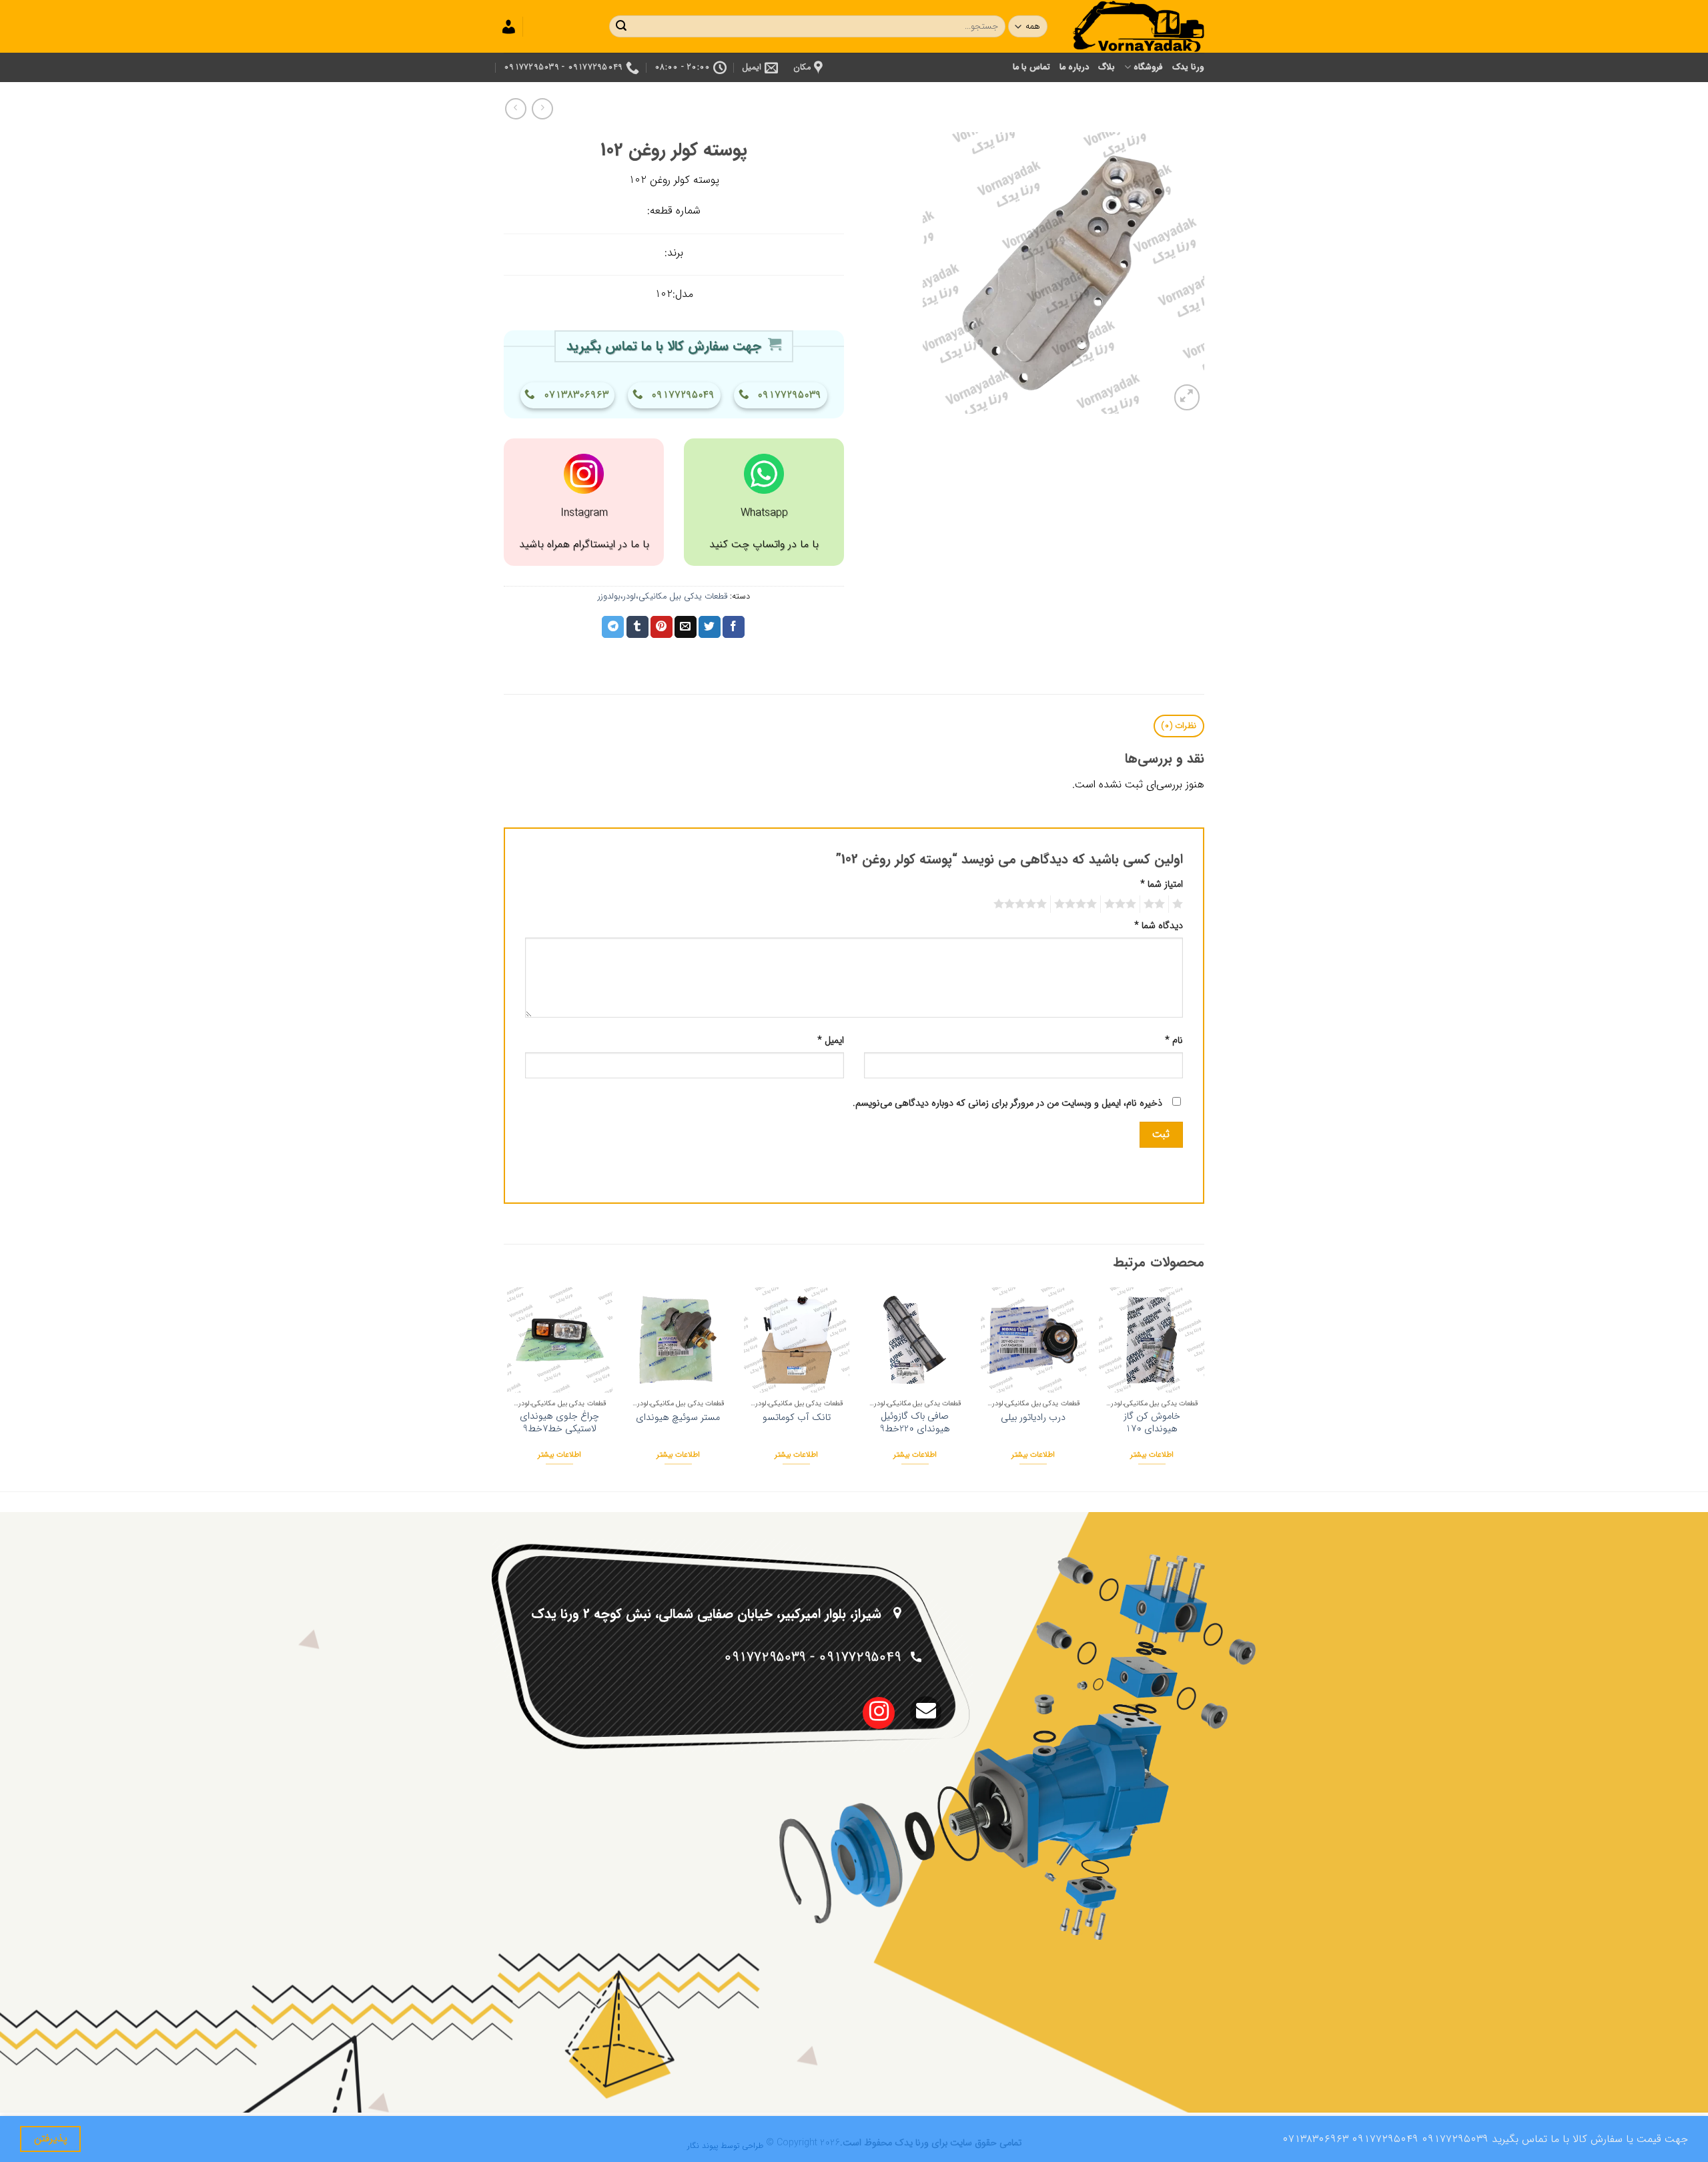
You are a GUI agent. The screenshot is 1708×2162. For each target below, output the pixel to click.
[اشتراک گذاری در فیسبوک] (734, 627)
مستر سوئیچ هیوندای (678, 1418)
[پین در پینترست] (662, 627)
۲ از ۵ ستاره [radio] (1156, 904)
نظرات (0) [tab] (1179, 726)
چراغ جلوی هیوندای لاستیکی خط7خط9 (559, 1423)
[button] (1187, 397)
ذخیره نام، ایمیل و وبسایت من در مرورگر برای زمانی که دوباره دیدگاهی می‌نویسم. (1007, 1103)
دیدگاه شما (1159, 926)
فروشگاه (1148, 67)
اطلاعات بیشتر (1152, 1455)
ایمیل (831, 1041)
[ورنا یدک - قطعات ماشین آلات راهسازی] (1138, 26)
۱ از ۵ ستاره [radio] (1179, 904)
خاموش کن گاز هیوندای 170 (1152, 1423)
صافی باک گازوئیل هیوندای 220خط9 (915, 1423)
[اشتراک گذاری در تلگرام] (613, 627)
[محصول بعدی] (542, 108)
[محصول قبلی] (515, 108)
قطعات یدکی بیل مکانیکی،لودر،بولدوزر (663, 597)
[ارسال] (621, 27)
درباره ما (1074, 67)
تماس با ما (1032, 67)
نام (1174, 1041)
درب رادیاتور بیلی (1033, 1418)
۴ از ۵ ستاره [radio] (1078, 904)
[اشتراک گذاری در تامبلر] (637, 627)
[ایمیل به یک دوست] (686, 627)
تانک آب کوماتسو (797, 1418)
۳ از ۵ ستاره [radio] (1122, 904)
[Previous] (1204, 1388)
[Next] (508, 1388)
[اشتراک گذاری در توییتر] (710, 627)
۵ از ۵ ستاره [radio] (1022, 904)
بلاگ (1107, 67)
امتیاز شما (1162, 884)
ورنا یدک (1188, 67)
